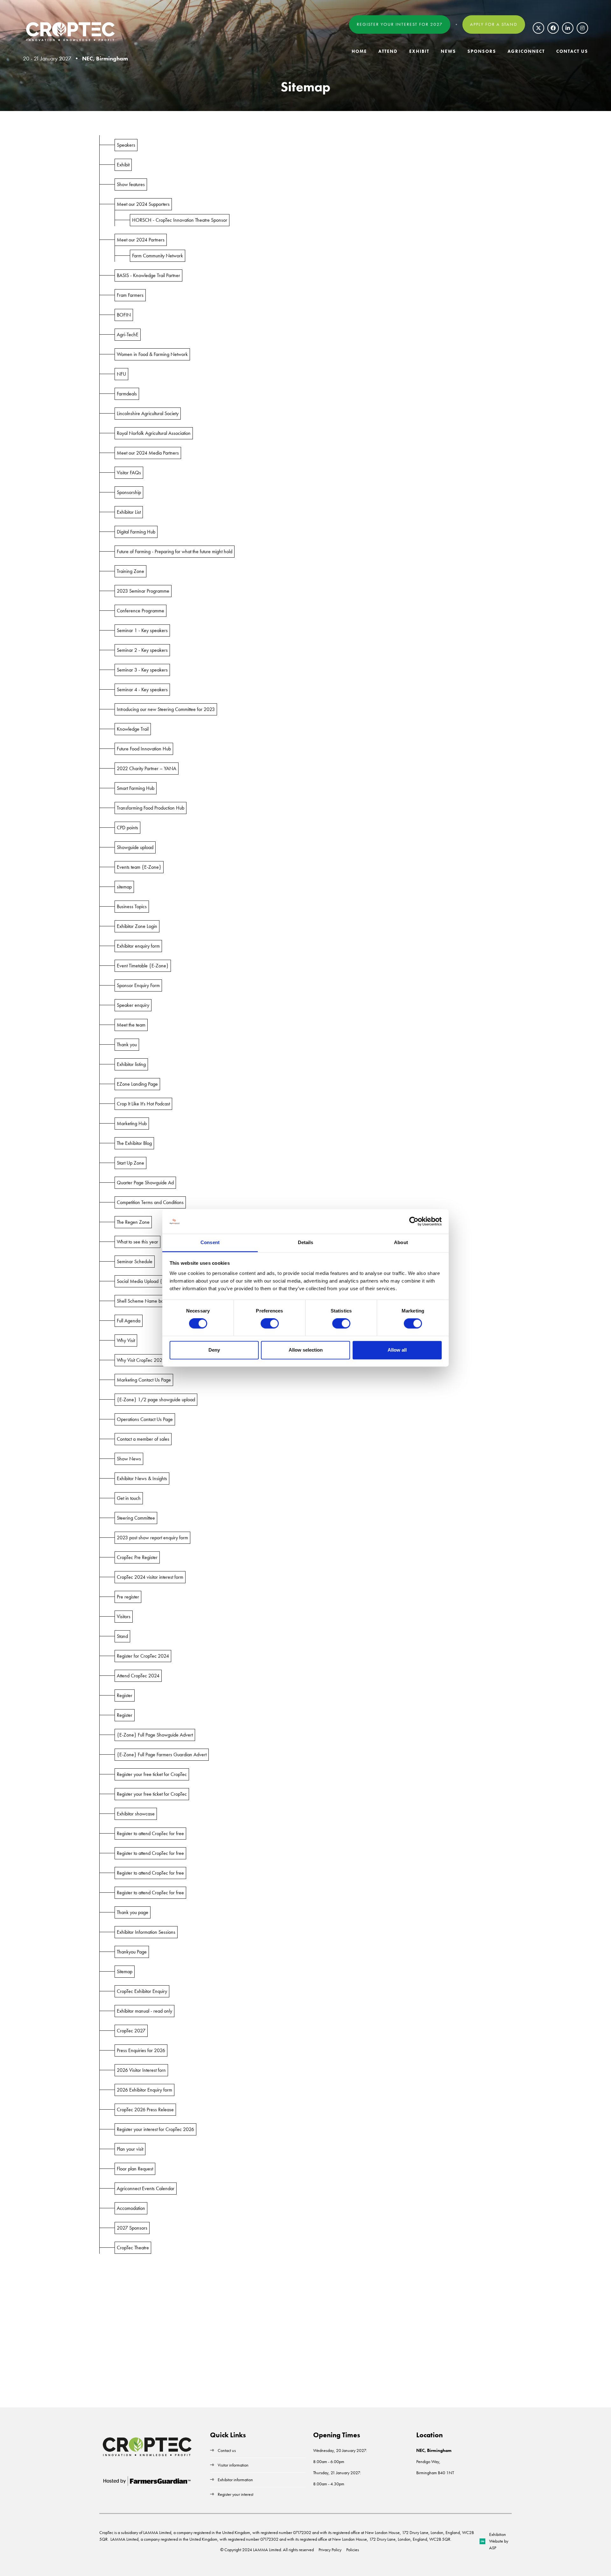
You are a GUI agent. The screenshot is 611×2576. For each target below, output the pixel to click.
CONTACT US (572, 51)
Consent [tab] (210, 1242)
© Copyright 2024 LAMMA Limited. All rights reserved (267, 2550)
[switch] (270, 1324)
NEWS (448, 51)
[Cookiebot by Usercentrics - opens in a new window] (414, 1222)
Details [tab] (306, 1242)
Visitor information (233, 2465)
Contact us (227, 2450)
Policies (353, 2550)
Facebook (553, 28)
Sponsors (482, 51)
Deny (214, 1350)
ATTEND (388, 51)
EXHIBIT (419, 51)
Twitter (538, 28)
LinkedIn (568, 28)
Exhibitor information (235, 2480)
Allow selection (306, 1350)
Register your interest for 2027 (400, 24)
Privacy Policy (330, 2550)
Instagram (582, 28)
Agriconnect (526, 51)
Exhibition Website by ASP (499, 2541)
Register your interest (236, 2494)
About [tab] (401, 1242)
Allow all (397, 1350)
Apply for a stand (494, 24)
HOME (359, 51)
